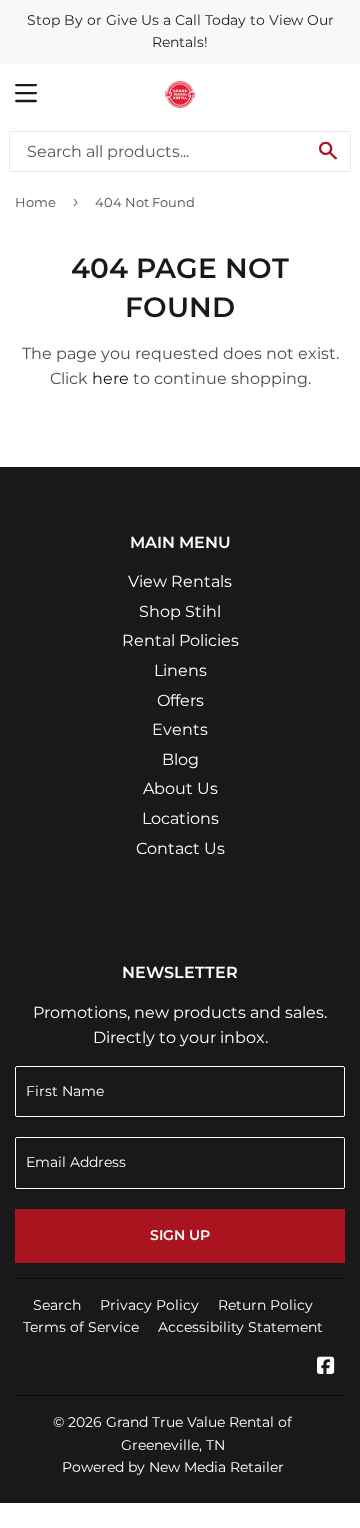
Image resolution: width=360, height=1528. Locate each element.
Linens (180, 670)
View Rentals (180, 581)
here (110, 378)
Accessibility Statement (240, 1327)
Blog (180, 759)
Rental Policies (180, 640)
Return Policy (265, 1305)
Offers (180, 700)
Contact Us (180, 848)
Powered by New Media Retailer (173, 1467)
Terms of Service (81, 1327)
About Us (180, 788)
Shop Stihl (180, 611)
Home (35, 202)
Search (57, 1305)
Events (180, 729)
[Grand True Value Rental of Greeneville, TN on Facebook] (326, 1367)
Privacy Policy (149, 1305)
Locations (180, 818)
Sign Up (180, 1235)
